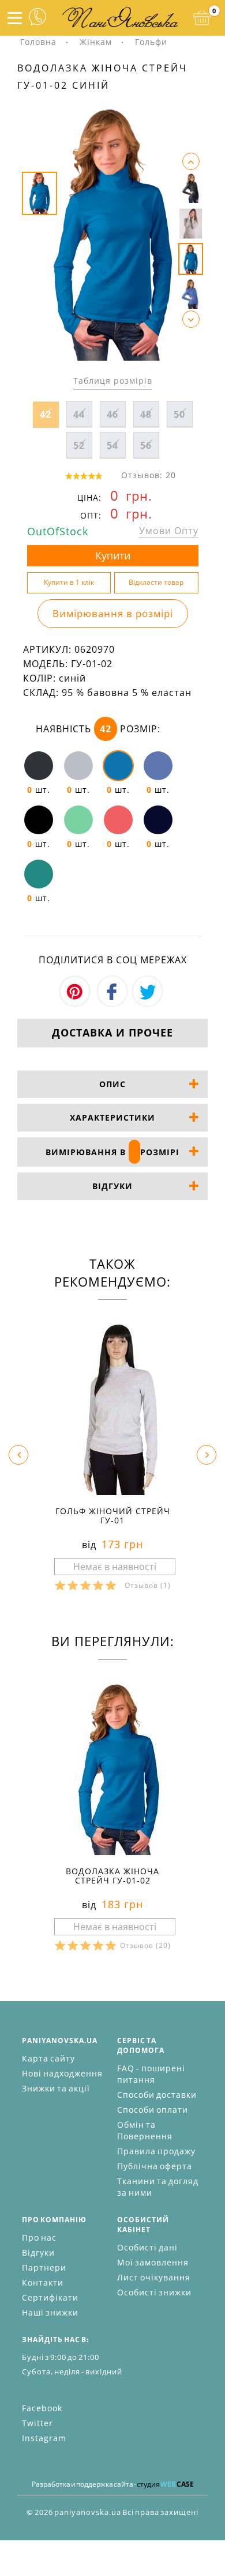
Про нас (39, 2238)
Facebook (42, 2408)
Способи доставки (157, 2095)
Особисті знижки (154, 2292)
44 (79, 414)
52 (79, 445)
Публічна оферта (155, 2166)
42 (46, 414)
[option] (112, 234)
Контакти (43, 2282)
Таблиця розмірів (113, 381)
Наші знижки (50, 2312)
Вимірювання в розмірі (113, 613)
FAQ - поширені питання (151, 2074)
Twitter (37, 2423)
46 (112, 414)
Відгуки (38, 2252)
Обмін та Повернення (145, 2130)
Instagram (44, 2438)
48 (146, 414)
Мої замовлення (153, 2262)
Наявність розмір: (98, 729)
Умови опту (169, 531)
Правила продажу (156, 2151)
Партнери (44, 2267)
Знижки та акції (56, 2088)
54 (112, 445)
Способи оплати (153, 2110)
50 (179, 414)
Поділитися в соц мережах (113, 960)
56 (146, 445)
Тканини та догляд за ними (158, 2187)
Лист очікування (154, 2277)
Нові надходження (62, 2073)
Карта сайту (48, 2058)
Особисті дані (147, 2247)
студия (165, 2484)
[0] (202, 18)
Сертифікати (50, 2297)
